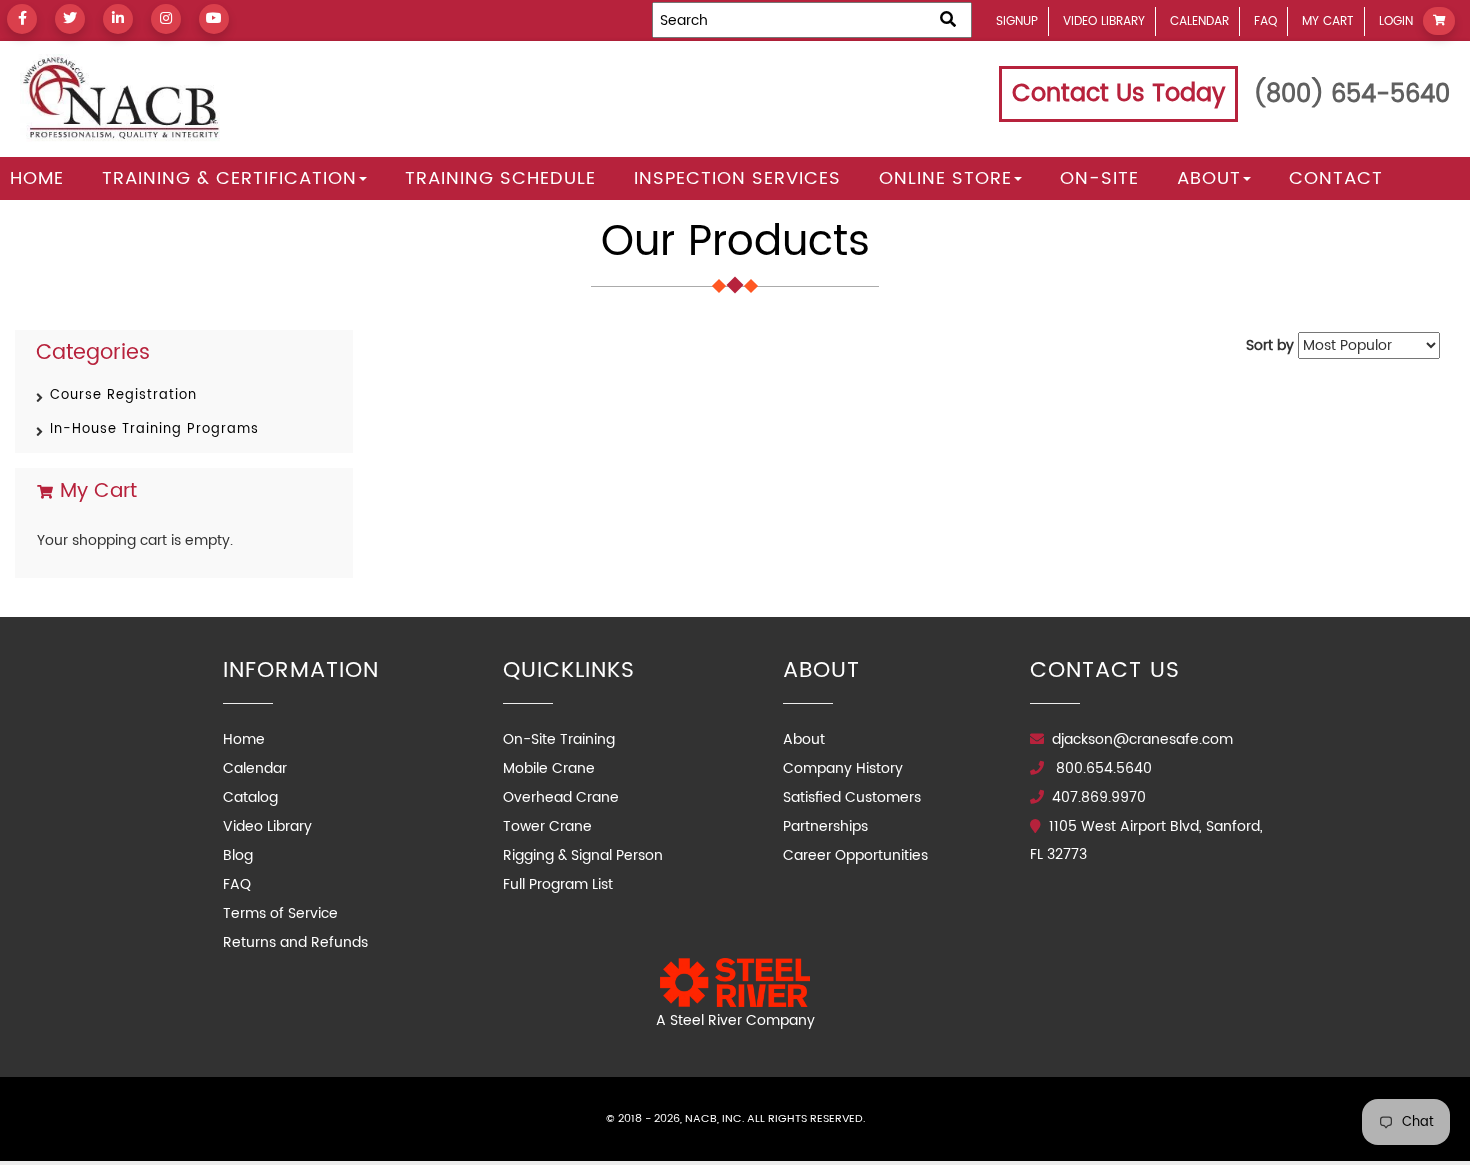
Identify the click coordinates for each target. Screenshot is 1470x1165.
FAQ (1265, 21)
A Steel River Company (735, 1020)
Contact (1336, 178)
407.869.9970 (1099, 797)
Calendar (1199, 21)
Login (1396, 21)
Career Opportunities (855, 855)
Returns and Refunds (295, 942)
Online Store (945, 178)
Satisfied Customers (852, 797)
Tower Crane (547, 826)
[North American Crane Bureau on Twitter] (70, 19)
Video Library (1104, 21)
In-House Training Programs (154, 429)
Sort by (1270, 345)
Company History (843, 768)
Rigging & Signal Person (583, 855)
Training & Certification (229, 178)
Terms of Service (280, 913)
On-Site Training (559, 739)
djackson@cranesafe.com (1142, 739)
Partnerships (825, 826)
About (1209, 178)
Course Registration (123, 395)
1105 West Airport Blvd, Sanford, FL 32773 (1146, 840)
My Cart (1328, 21)
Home (37, 178)
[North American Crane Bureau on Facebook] (22, 19)
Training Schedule (500, 178)
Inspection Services (737, 178)
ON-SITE (1099, 178)
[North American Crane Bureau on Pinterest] (118, 19)
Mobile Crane (549, 768)
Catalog (250, 797)
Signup (1017, 21)
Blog (238, 855)
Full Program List (558, 884)
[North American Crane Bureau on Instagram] (166, 19)
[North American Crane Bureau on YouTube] (214, 19)
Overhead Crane (561, 797)
